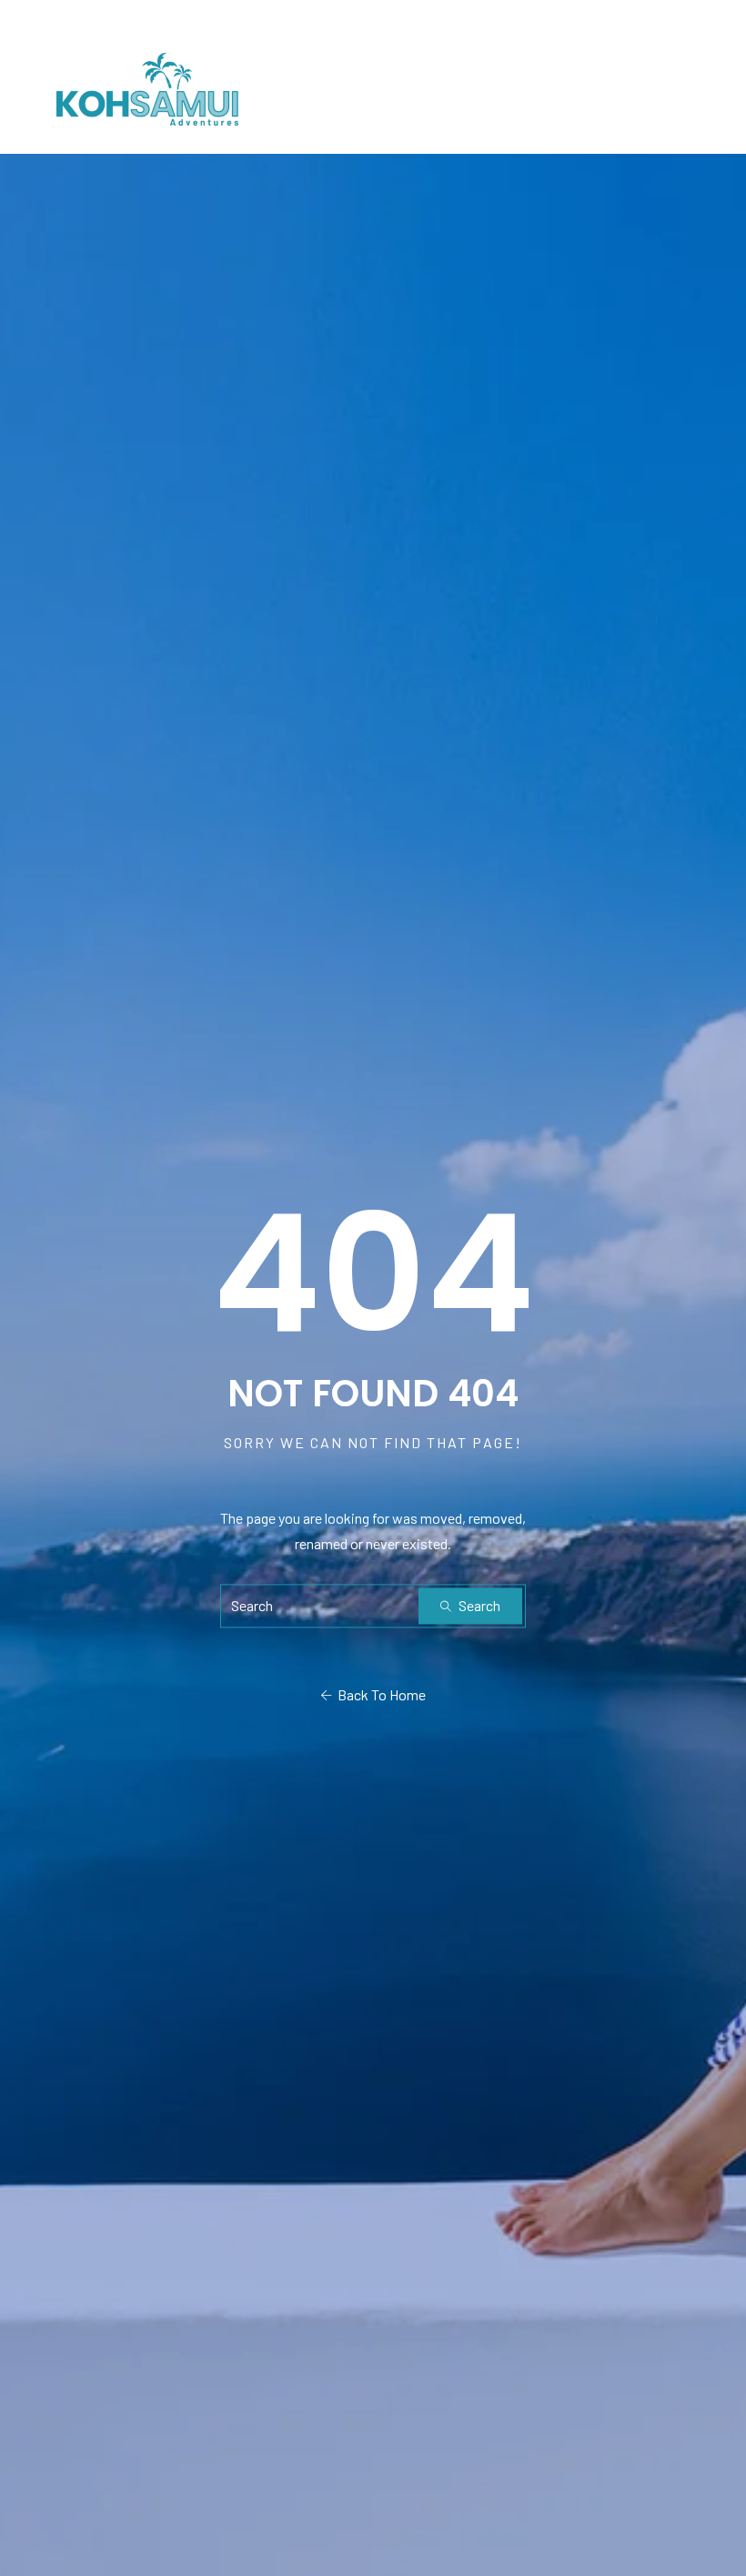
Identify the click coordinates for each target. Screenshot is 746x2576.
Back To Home (379, 1695)
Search (478, 1606)
